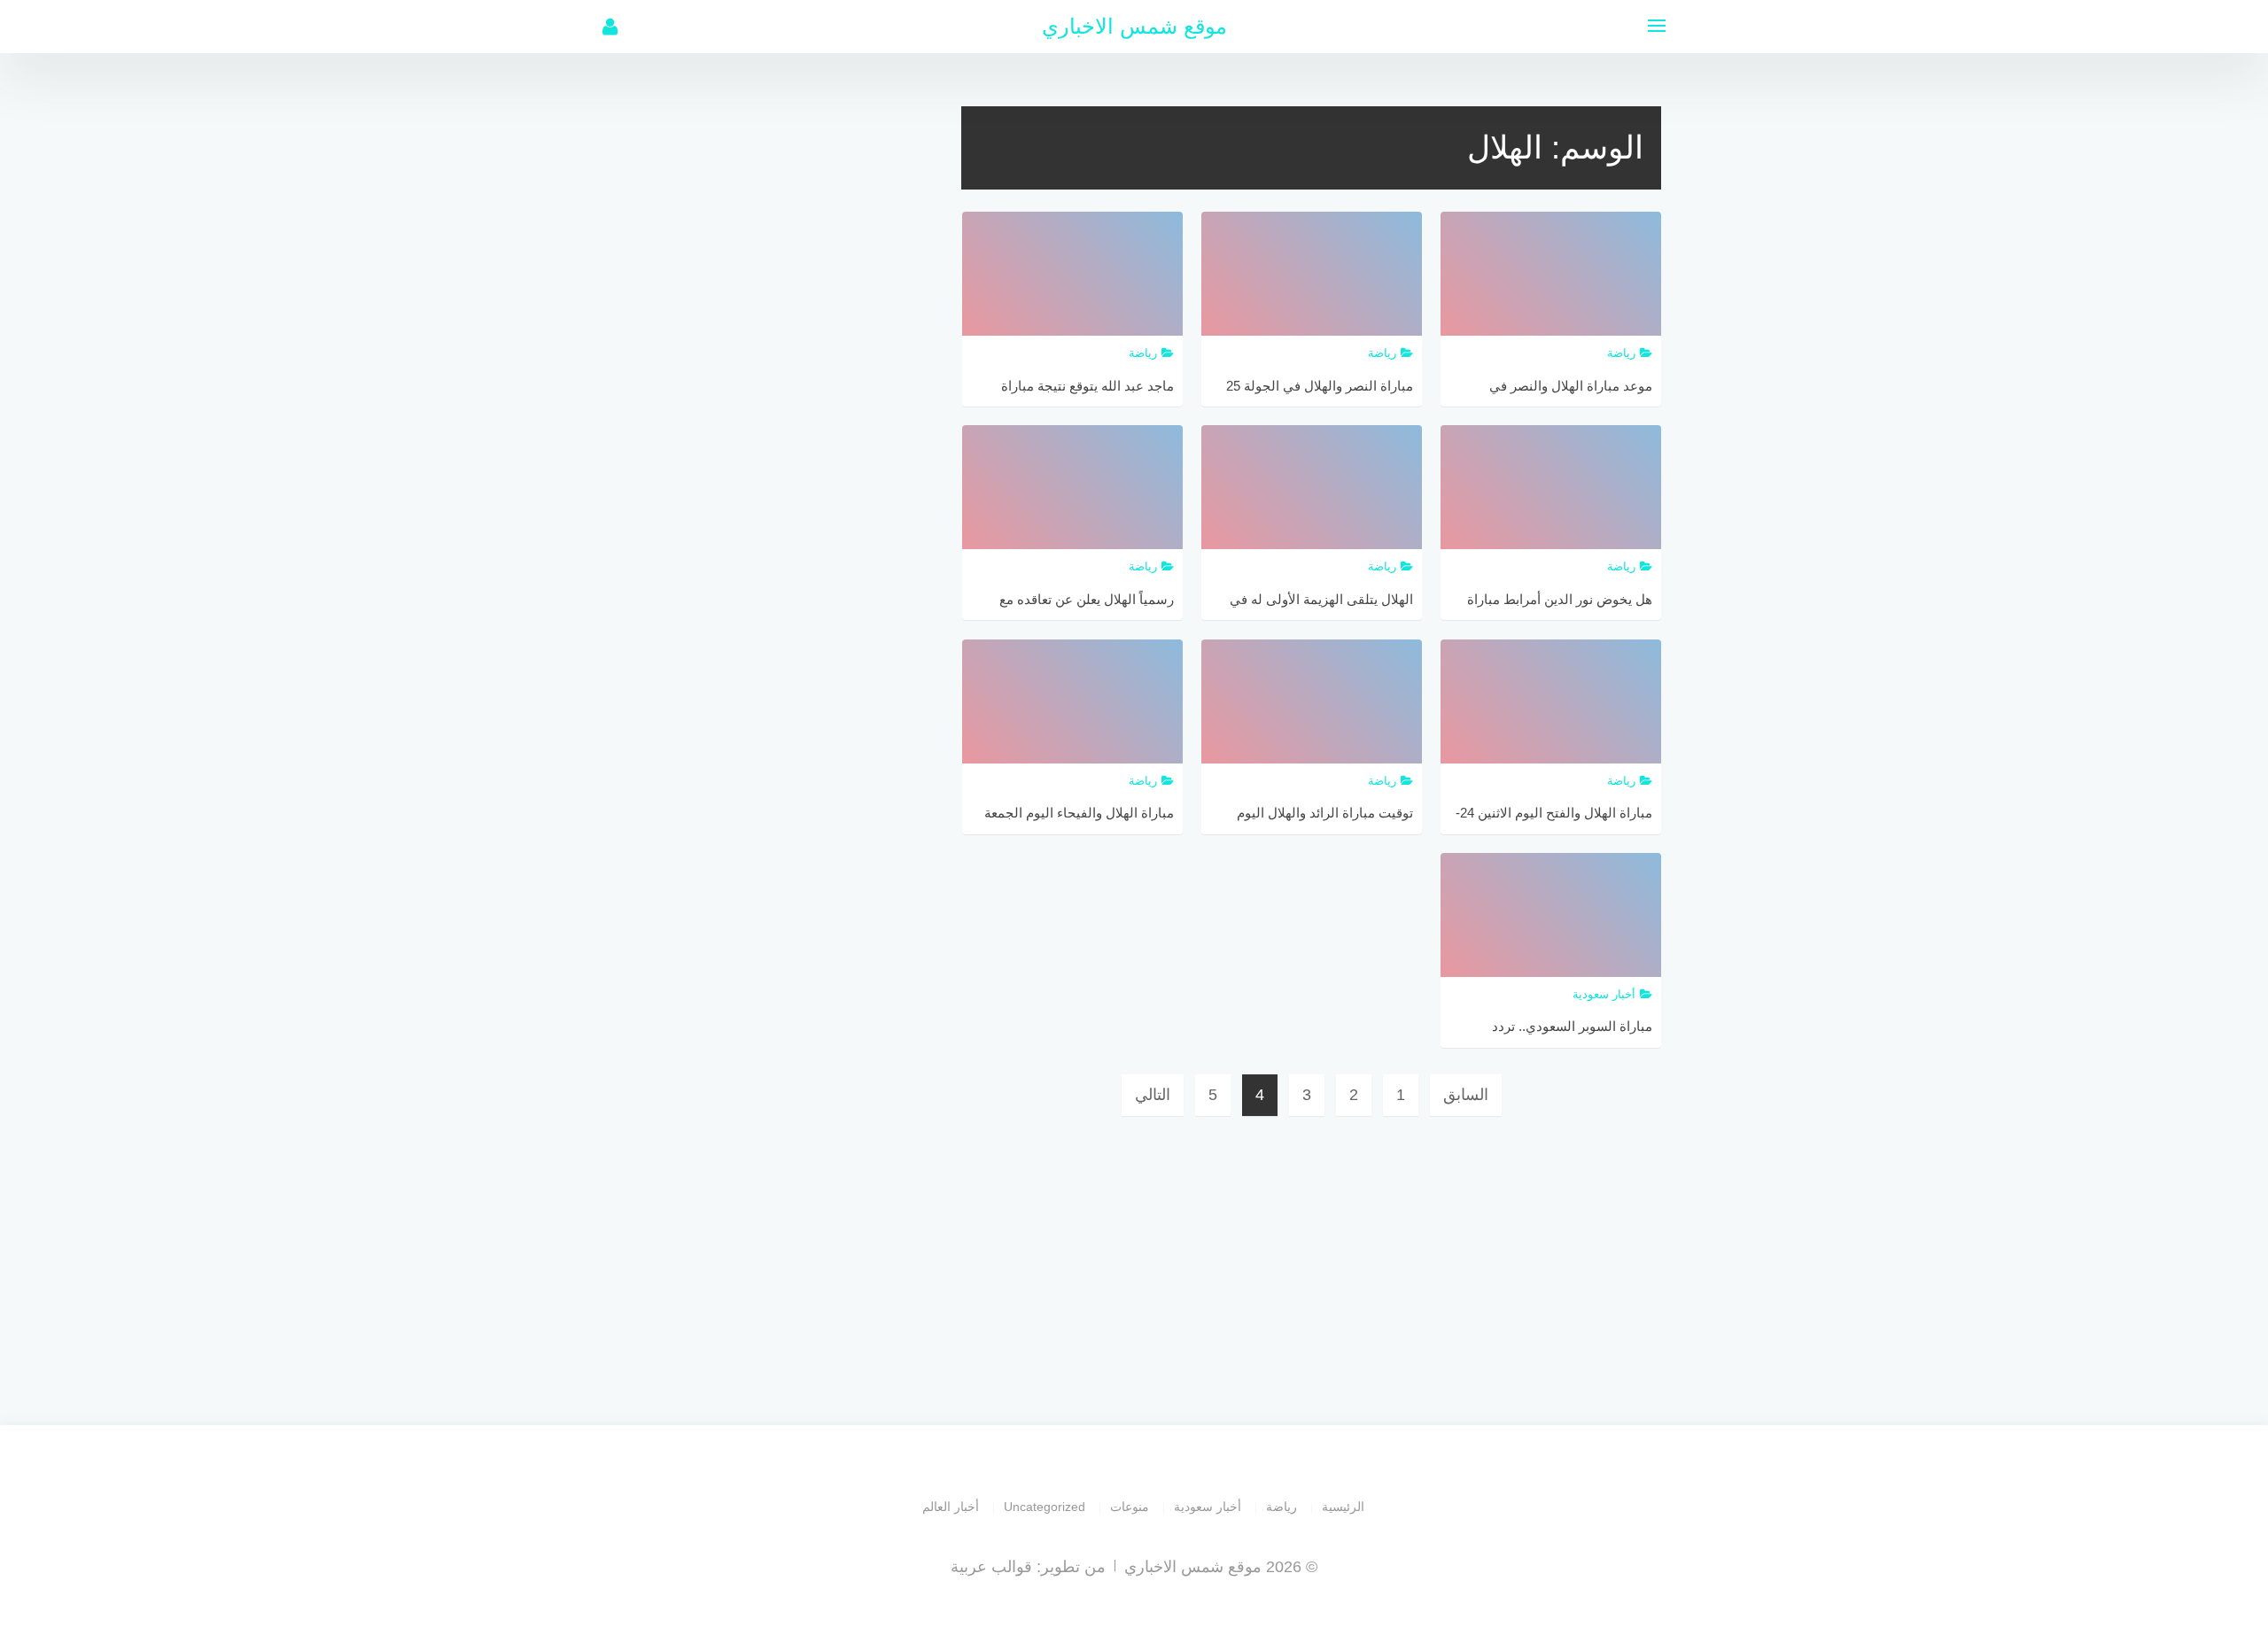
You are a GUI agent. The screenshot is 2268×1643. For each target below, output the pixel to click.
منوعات (1130, 1507)
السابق (1466, 1095)
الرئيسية (1343, 1507)
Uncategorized (1045, 1507)
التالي (1153, 1095)
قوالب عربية (991, 1567)
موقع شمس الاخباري (1134, 26)
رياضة (1282, 1507)
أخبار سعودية (1208, 1507)
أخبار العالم (951, 1507)
